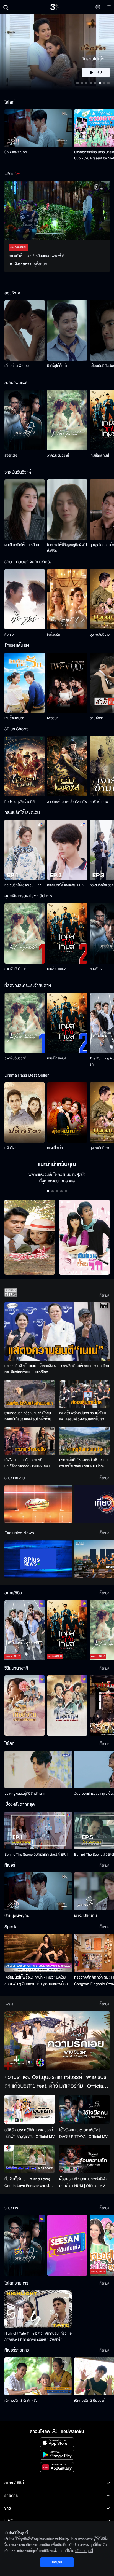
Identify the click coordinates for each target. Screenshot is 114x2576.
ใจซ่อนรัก (54, 635)
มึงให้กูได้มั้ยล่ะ (57, 366)
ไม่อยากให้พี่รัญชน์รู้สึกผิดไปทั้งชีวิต (67, 548)
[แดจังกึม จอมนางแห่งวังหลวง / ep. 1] (67, 1706)
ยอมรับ (57, 2562)
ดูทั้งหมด (40, 264)
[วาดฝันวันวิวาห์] (67, 420)
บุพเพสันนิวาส (100, 635)
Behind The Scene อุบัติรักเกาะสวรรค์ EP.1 (36, 1855)
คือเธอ (9, 635)
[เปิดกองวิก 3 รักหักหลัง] (38, 2376)
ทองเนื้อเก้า (55, 1148)
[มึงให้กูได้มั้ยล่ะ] (67, 330)
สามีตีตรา (97, 718)
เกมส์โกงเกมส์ (99, 455)
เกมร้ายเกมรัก (14, 718)
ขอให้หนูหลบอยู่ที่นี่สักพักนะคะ (25, 1794)
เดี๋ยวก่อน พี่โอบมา (18, 366)
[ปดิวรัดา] (25, 1113)
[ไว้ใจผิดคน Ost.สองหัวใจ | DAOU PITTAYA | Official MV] (84, 2109)
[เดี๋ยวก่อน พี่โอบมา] (25, 330)
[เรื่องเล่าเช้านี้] (38, 1504)
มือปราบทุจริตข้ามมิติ (20, 802)
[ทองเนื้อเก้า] (67, 1113)
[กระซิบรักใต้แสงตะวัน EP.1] (25, 850)
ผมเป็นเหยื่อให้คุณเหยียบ (22, 545)
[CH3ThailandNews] (38, 1559)
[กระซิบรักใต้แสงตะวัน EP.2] (67, 850)
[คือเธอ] (25, 599)
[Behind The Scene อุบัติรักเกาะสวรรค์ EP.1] (38, 1830)
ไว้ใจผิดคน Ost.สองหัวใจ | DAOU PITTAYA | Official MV (83, 2133)
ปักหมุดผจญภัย (16, 152)
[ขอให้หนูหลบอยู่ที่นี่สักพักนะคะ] (38, 1769)
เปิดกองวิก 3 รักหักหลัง (21, 2401)
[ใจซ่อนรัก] (67, 599)
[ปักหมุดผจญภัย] (38, 128)
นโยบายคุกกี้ (84, 2551)
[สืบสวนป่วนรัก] (84, 1237)
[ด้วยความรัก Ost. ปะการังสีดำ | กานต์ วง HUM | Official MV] (84, 2159)
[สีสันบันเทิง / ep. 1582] (67, 2245)
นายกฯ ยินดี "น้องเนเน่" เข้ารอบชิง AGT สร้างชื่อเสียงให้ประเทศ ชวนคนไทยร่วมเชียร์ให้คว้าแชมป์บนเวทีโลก (57, 1369)
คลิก (96, 73)
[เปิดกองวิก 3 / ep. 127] (25, 2245)
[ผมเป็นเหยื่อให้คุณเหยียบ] (25, 510)
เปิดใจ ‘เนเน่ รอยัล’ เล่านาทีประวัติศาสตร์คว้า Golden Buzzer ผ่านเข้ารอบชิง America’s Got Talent (29, 1463)
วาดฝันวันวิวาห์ (58, 455)
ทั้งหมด (104, 1295)
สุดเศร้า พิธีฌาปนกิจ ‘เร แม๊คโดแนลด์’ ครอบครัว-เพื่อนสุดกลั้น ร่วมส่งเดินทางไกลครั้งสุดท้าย (83, 1416)
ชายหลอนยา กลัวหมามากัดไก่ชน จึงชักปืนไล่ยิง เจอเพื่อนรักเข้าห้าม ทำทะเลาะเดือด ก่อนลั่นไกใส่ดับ (28, 1416)
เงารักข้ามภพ (99, 802)
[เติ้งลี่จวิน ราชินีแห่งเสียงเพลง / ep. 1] (25, 1706)
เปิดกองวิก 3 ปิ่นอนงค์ (90, 2401)
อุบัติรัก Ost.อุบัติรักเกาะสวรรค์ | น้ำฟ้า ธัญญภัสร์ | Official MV (29, 2133)
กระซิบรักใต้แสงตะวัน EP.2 (66, 885)
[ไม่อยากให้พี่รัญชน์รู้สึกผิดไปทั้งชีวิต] (67, 510)
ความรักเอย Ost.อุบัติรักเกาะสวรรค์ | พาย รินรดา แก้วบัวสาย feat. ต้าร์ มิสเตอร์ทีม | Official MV (55, 2082)
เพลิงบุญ (53, 718)
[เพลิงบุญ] (67, 683)
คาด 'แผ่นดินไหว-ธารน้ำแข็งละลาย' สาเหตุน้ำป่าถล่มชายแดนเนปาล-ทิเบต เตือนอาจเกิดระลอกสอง (84, 1463)
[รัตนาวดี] (30, 1237)
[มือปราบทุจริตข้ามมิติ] (25, 766)
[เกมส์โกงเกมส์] (67, 933)
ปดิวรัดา (10, 1148)
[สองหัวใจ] (25, 420)
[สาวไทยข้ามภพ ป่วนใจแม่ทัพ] (67, 766)
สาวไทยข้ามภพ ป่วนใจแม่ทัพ (67, 802)
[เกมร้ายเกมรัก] (25, 683)
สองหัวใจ (11, 455)
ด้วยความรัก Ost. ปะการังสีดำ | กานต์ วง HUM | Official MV (84, 2182)
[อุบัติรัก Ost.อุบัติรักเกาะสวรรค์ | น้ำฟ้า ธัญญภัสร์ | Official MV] (30, 2109)
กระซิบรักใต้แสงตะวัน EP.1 (23, 885)
